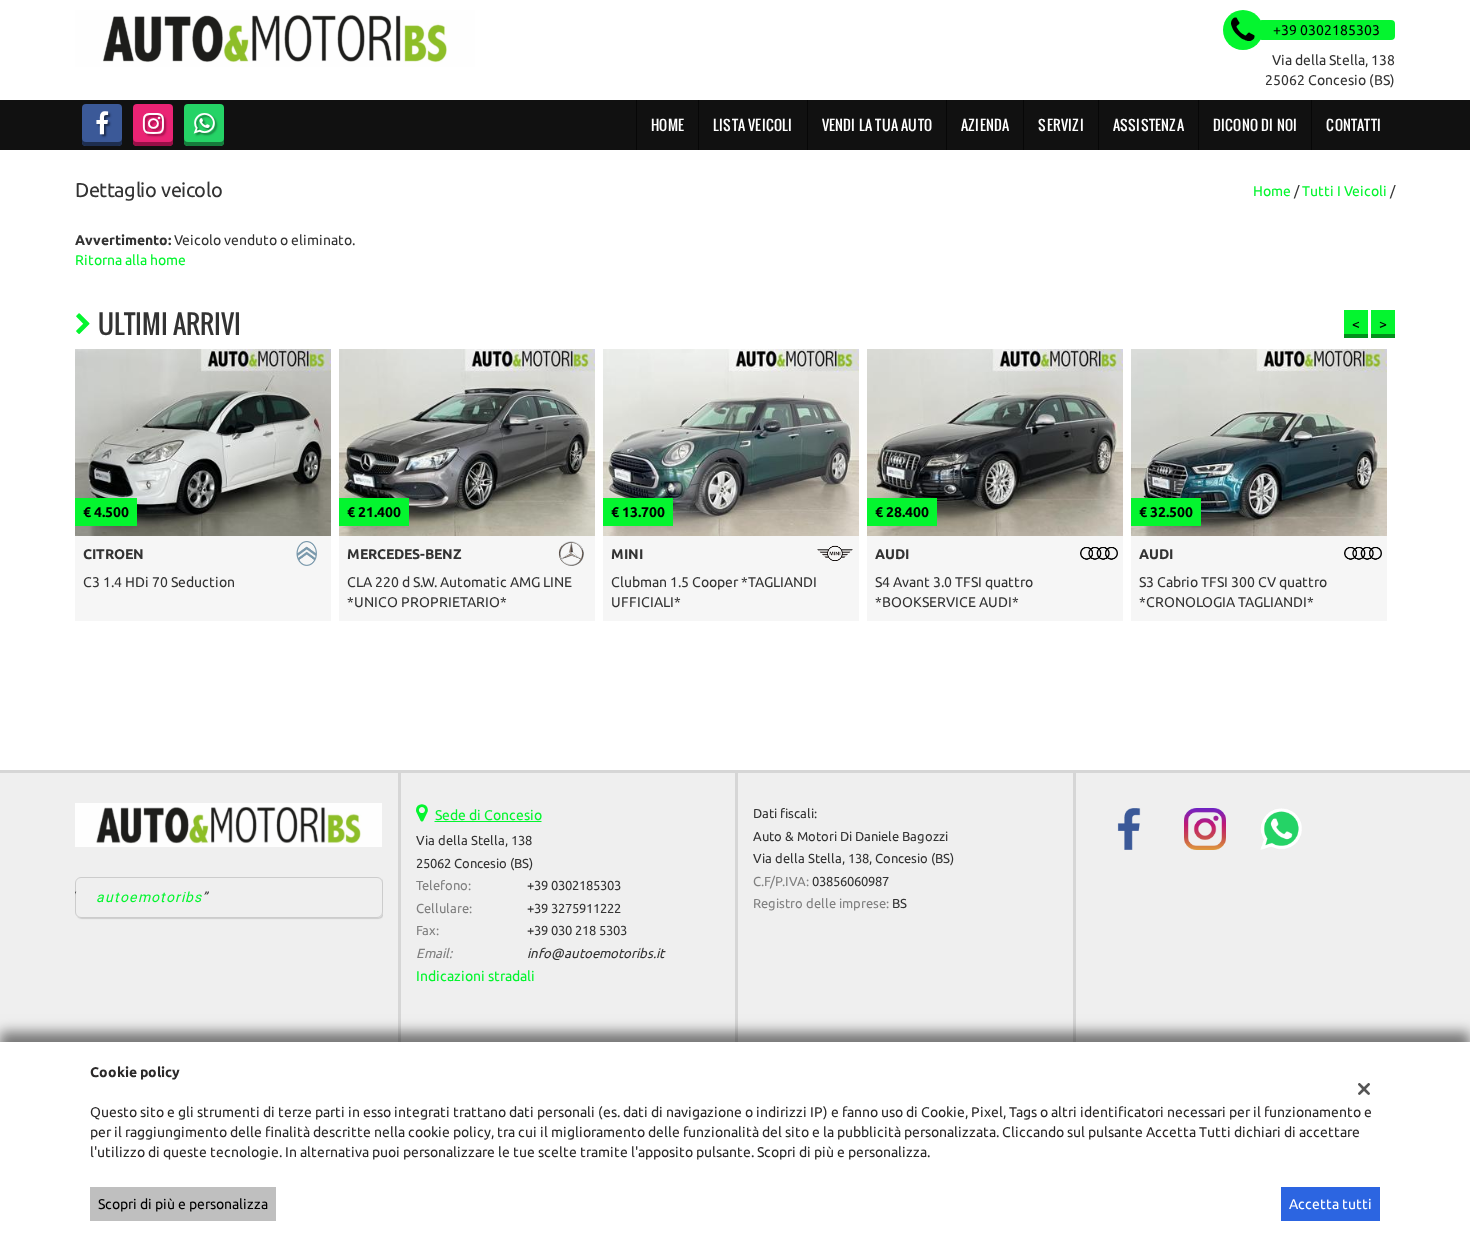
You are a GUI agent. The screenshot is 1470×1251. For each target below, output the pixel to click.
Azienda (985, 124)
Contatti (1353, 124)
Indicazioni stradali (475, 976)
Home (667, 124)
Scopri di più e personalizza (183, 1204)
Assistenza (1148, 124)
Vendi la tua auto (877, 124)
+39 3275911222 (574, 908)
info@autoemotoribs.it (595, 953)
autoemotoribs (149, 897)
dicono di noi (1255, 124)
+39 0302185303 (574, 885)
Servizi (1060, 124)
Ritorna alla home (130, 260)
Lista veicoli (753, 124)
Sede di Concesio (488, 815)
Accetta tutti (1330, 1204)
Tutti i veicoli (1344, 191)
